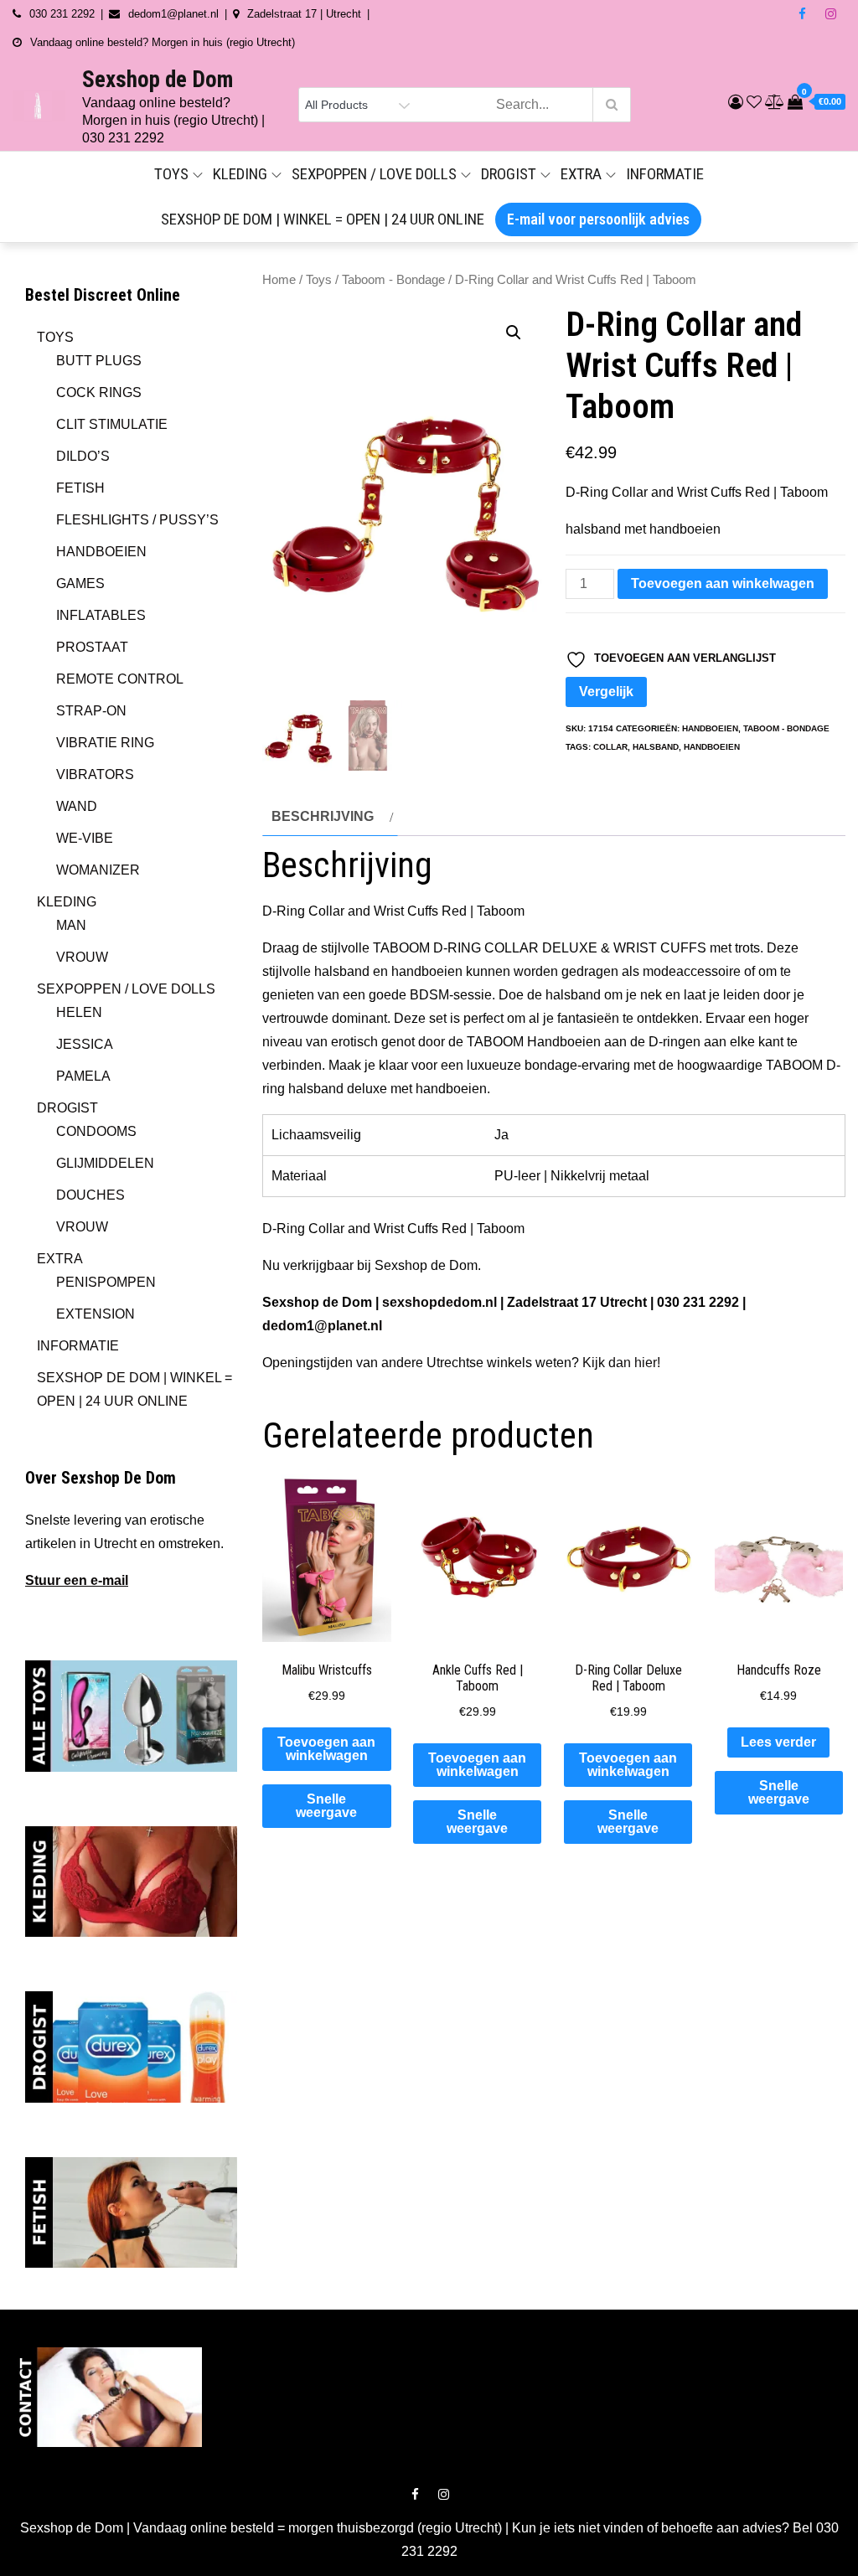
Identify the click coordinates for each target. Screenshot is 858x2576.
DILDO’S (83, 456)
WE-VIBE (85, 838)
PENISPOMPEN (106, 1282)
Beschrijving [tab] (323, 816)
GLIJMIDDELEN (105, 1163)
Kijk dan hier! (621, 1363)
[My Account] (736, 102)
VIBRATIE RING (105, 743)
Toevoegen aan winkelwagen (723, 583)
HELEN (79, 1012)
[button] (514, 333)
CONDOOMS (96, 1131)
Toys (319, 280)
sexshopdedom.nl (439, 1302)
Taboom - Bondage (393, 280)
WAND (77, 806)
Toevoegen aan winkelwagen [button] (326, 1749)
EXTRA (581, 174)
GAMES (80, 583)
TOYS (171, 174)
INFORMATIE (665, 174)
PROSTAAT (92, 647)
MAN (71, 925)
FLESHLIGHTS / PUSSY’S (137, 520)
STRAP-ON (91, 711)
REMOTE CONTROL (120, 679)
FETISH (80, 488)
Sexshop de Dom (158, 80)
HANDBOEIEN (101, 552)
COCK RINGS (99, 392)
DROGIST (509, 174)
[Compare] (775, 102)
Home (279, 280)
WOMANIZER (98, 870)
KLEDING (240, 174)
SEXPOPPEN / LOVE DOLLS (374, 174)
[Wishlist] (754, 102)
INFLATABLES (101, 615)
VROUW (82, 957)
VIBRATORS (95, 774)
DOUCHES (90, 1195)
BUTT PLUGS (99, 361)
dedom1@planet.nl (322, 1326)
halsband (656, 747)
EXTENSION (96, 1314)
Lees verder (778, 1742)
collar (610, 747)
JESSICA (85, 1044)
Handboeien (710, 728)
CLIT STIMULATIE (112, 424)
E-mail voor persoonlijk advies (598, 219)
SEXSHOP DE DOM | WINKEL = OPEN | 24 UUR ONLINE (323, 219)
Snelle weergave (326, 1806)
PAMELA (83, 1076)
